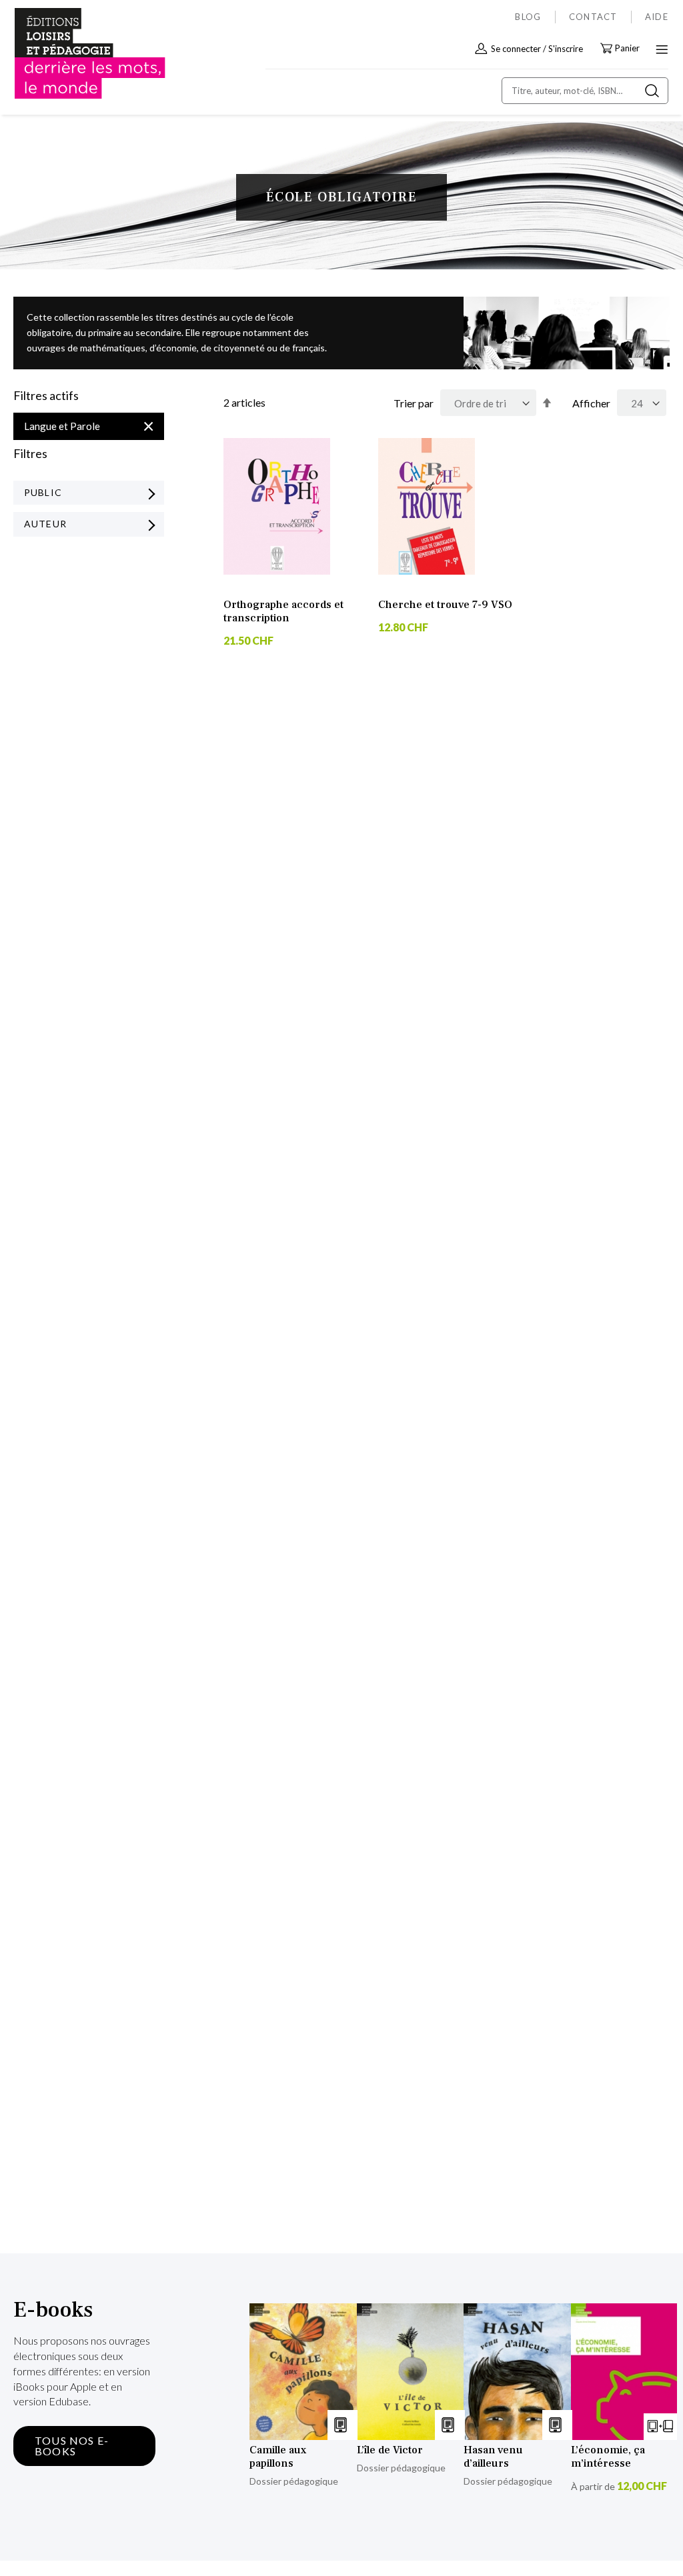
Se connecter (516, 49)
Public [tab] (43, 492)
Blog (528, 17)
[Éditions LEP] (71, 54)
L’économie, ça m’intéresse (608, 2457)
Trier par (414, 403)
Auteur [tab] (45, 524)
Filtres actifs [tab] (46, 396)
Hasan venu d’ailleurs (493, 2457)
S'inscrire (566, 49)
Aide (657, 17)
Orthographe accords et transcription (283, 611)
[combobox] (585, 91)
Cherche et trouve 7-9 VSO (445, 605)
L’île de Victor (390, 2450)
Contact (593, 17)
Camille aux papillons (278, 2457)
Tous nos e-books (72, 2446)
